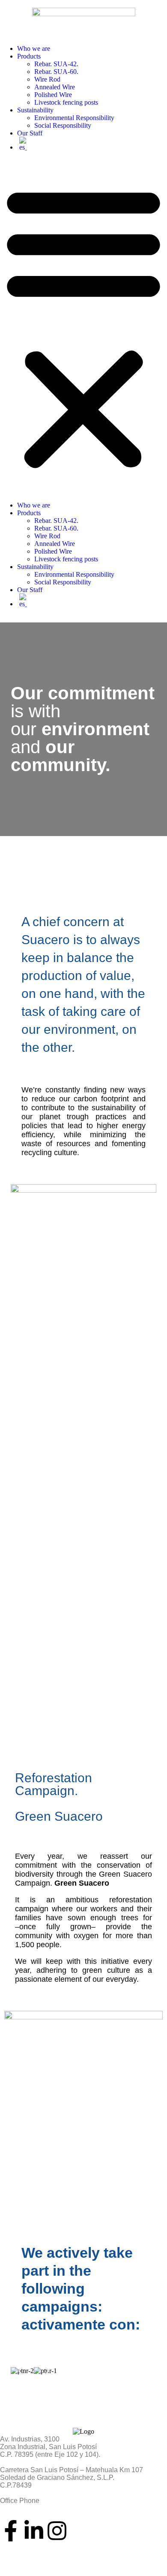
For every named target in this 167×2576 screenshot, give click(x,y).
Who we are (34, 48)
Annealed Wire (55, 87)
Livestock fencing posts (66, 102)
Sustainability (35, 110)
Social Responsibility (63, 125)
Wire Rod (47, 79)
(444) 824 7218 (23, 2508)
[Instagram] (57, 2531)
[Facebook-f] (11, 2531)
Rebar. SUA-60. (56, 72)
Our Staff (30, 133)
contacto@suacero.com (36, 2554)
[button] (83, 326)
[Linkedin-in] (34, 2531)
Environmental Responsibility (74, 118)
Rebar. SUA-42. (56, 64)
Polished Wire (53, 95)
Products (29, 56)
